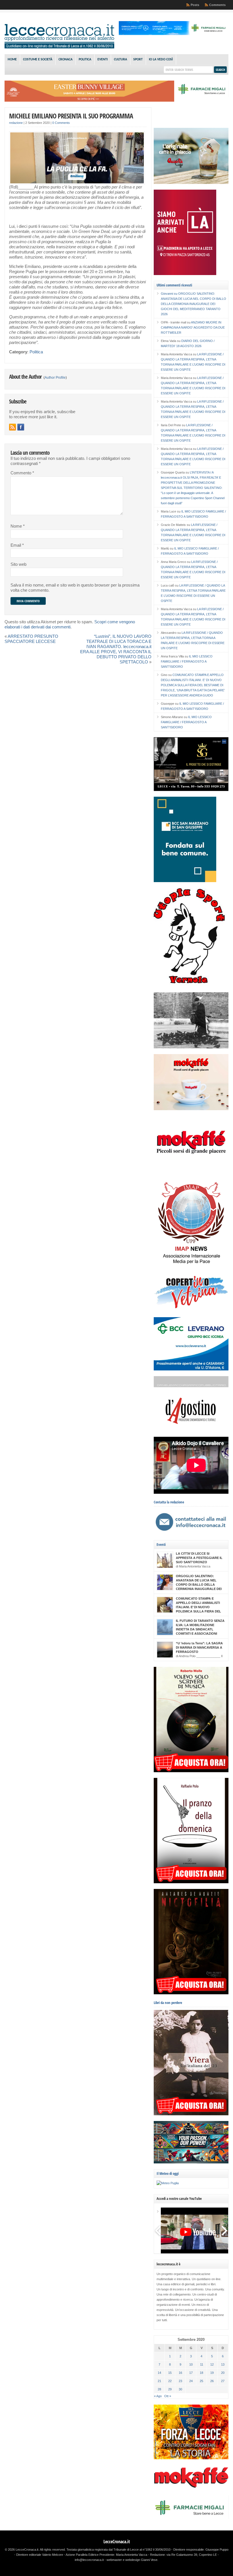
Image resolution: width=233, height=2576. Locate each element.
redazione (16, 123)
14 (159, 2373)
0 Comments (61, 123)
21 (159, 2381)
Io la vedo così (161, 60)
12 (212, 2364)
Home (12, 60)
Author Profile (55, 378)
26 (212, 2381)
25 (201, 2381)
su (169, 294)
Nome (18, 526)
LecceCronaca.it (117, 2542)
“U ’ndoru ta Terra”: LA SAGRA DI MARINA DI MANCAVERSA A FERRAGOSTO (199, 1647)
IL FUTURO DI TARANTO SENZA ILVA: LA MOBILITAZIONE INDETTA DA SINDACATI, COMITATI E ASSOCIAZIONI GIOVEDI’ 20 (200, 1629)
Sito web (18, 564)
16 (180, 2373)
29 (170, 2389)
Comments (217, 5)
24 (191, 2381)
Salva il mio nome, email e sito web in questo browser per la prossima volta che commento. (75, 588)
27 (223, 2381)
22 (170, 2381)
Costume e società (38, 60)
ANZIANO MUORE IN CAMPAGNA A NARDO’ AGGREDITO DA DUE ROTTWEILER (193, 327)
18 (201, 2373)
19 (212, 2373)
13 (223, 2364)
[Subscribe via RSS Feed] (13, 427)
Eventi (103, 60)
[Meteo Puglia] (168, 2183)
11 (202, 2364)
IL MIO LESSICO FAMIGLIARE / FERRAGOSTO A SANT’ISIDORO (187, 661)
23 (180, 2381)
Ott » (168, 2396)
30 (180, 2389)
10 (191, 2364)
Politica (85, 60)
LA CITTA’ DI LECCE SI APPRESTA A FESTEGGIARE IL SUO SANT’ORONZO (199, 1558)
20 (223, 2373)
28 (159, 2389)
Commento (22, 473)
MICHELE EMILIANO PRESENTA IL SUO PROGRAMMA (71, 116)
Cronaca (65, 60)
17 (191, 2373)
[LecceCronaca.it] (59, 47)
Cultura (120, 60)
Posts (195, 5)
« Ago (158, 2396)
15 (170, 2373)
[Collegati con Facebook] (21, 427)
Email (17, 545)
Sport (138, 60)
